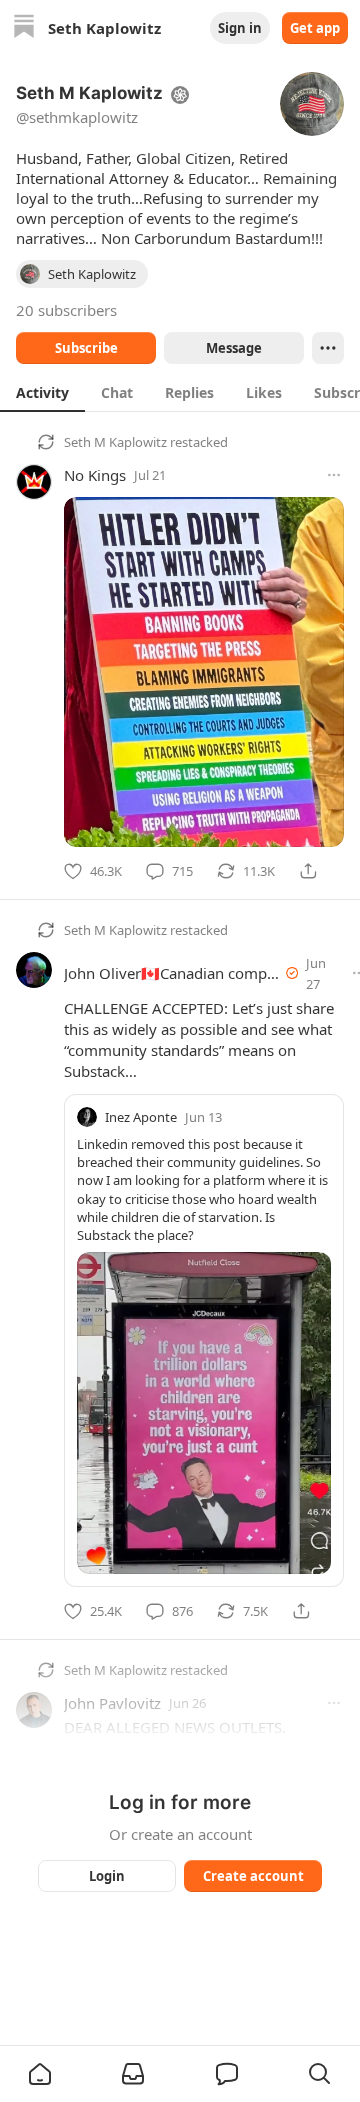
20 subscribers (66, 310)
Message (234, 348)
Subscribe (86, 348)
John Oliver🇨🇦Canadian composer (180, 973)
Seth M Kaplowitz (115, 442)
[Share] (308, 871)
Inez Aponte (141, 1117)
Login (107, 1876)
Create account (253, 1876)
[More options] (334, 475)
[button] (40, 2074)
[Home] (24, 28)
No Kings (95, 475)
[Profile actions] (328, 348)
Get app (315, 28)
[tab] (42, 392)
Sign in (240, 28)
